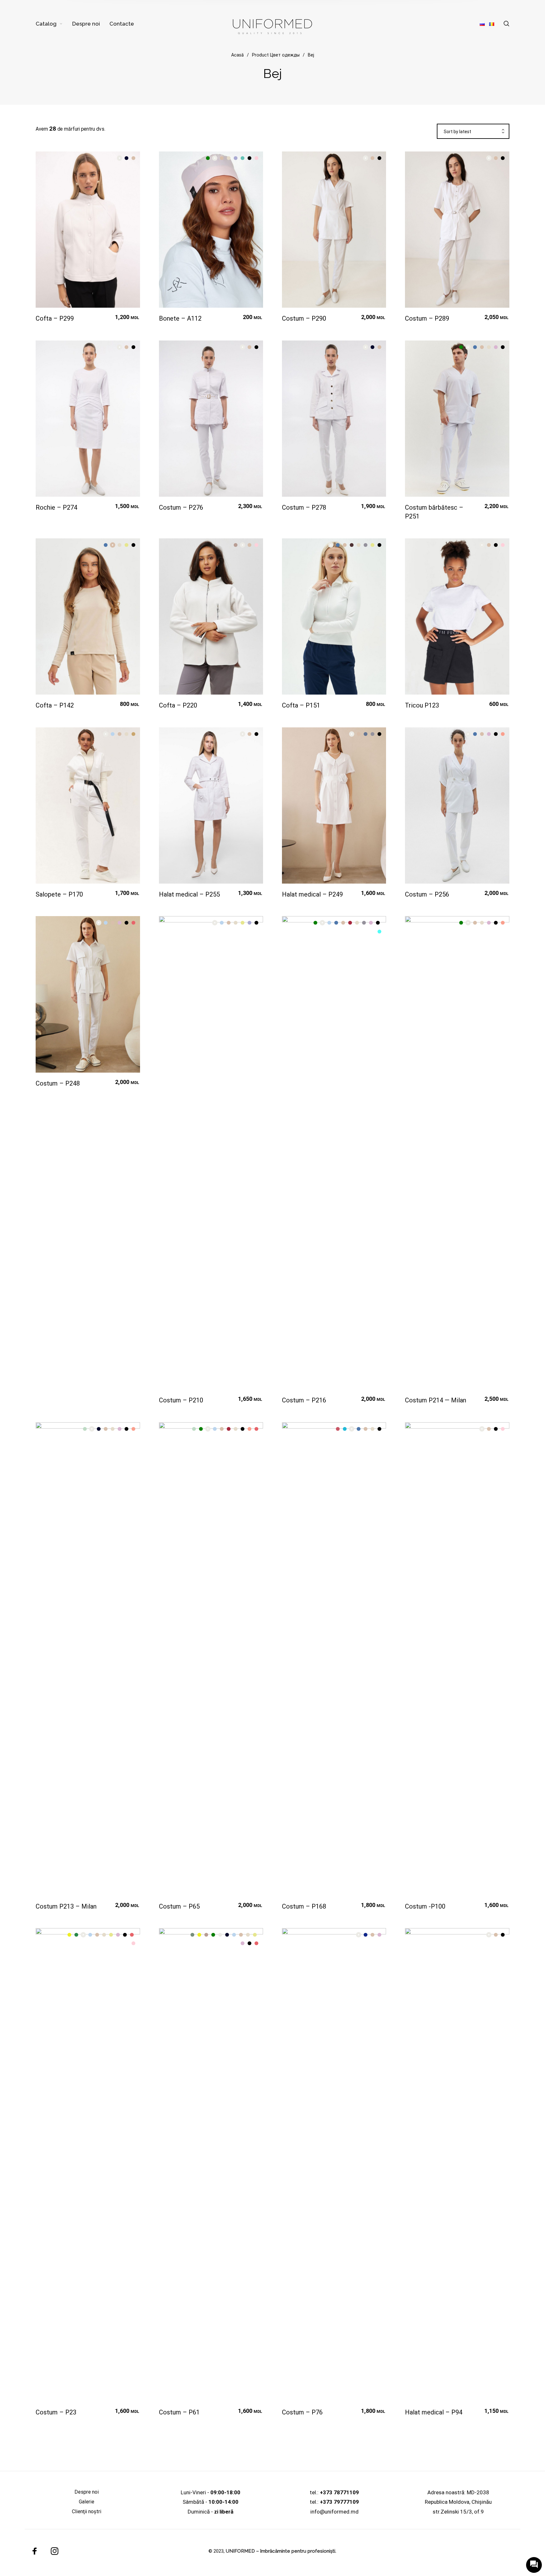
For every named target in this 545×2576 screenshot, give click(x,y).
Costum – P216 (304, 1400)
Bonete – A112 (180, 318)
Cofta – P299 (55, 318)
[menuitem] (54, 24)
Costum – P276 (181, 507)
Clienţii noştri (87, 2511)
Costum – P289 (427, 318)
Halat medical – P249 (312, 894)
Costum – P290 (304, 318)
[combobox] (473, 132)
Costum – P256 (427, 894)
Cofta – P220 (178, 705)
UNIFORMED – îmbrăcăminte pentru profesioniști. (281, 2551)
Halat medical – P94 (434, 2412)
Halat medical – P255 (189, 894)
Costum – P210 (181, 1400)
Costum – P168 (304, 1906)
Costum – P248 (58, 1083)
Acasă (237, 56)
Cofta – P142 (55, 705)
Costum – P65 (179, 1906)
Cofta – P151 (301, 705)
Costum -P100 (425, 1906)
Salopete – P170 (59, 894)
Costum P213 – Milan (66, 1906)
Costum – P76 (302, 2412)
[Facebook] (35, 2551)
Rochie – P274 (56, 507)
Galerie (87, 2502)
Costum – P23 (56, 2412)
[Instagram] (55, 2551)
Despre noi (87, 2492)
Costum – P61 (179, 2412)
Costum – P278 (304, 507)
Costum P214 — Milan (436, 1400)
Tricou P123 (422, 705)
